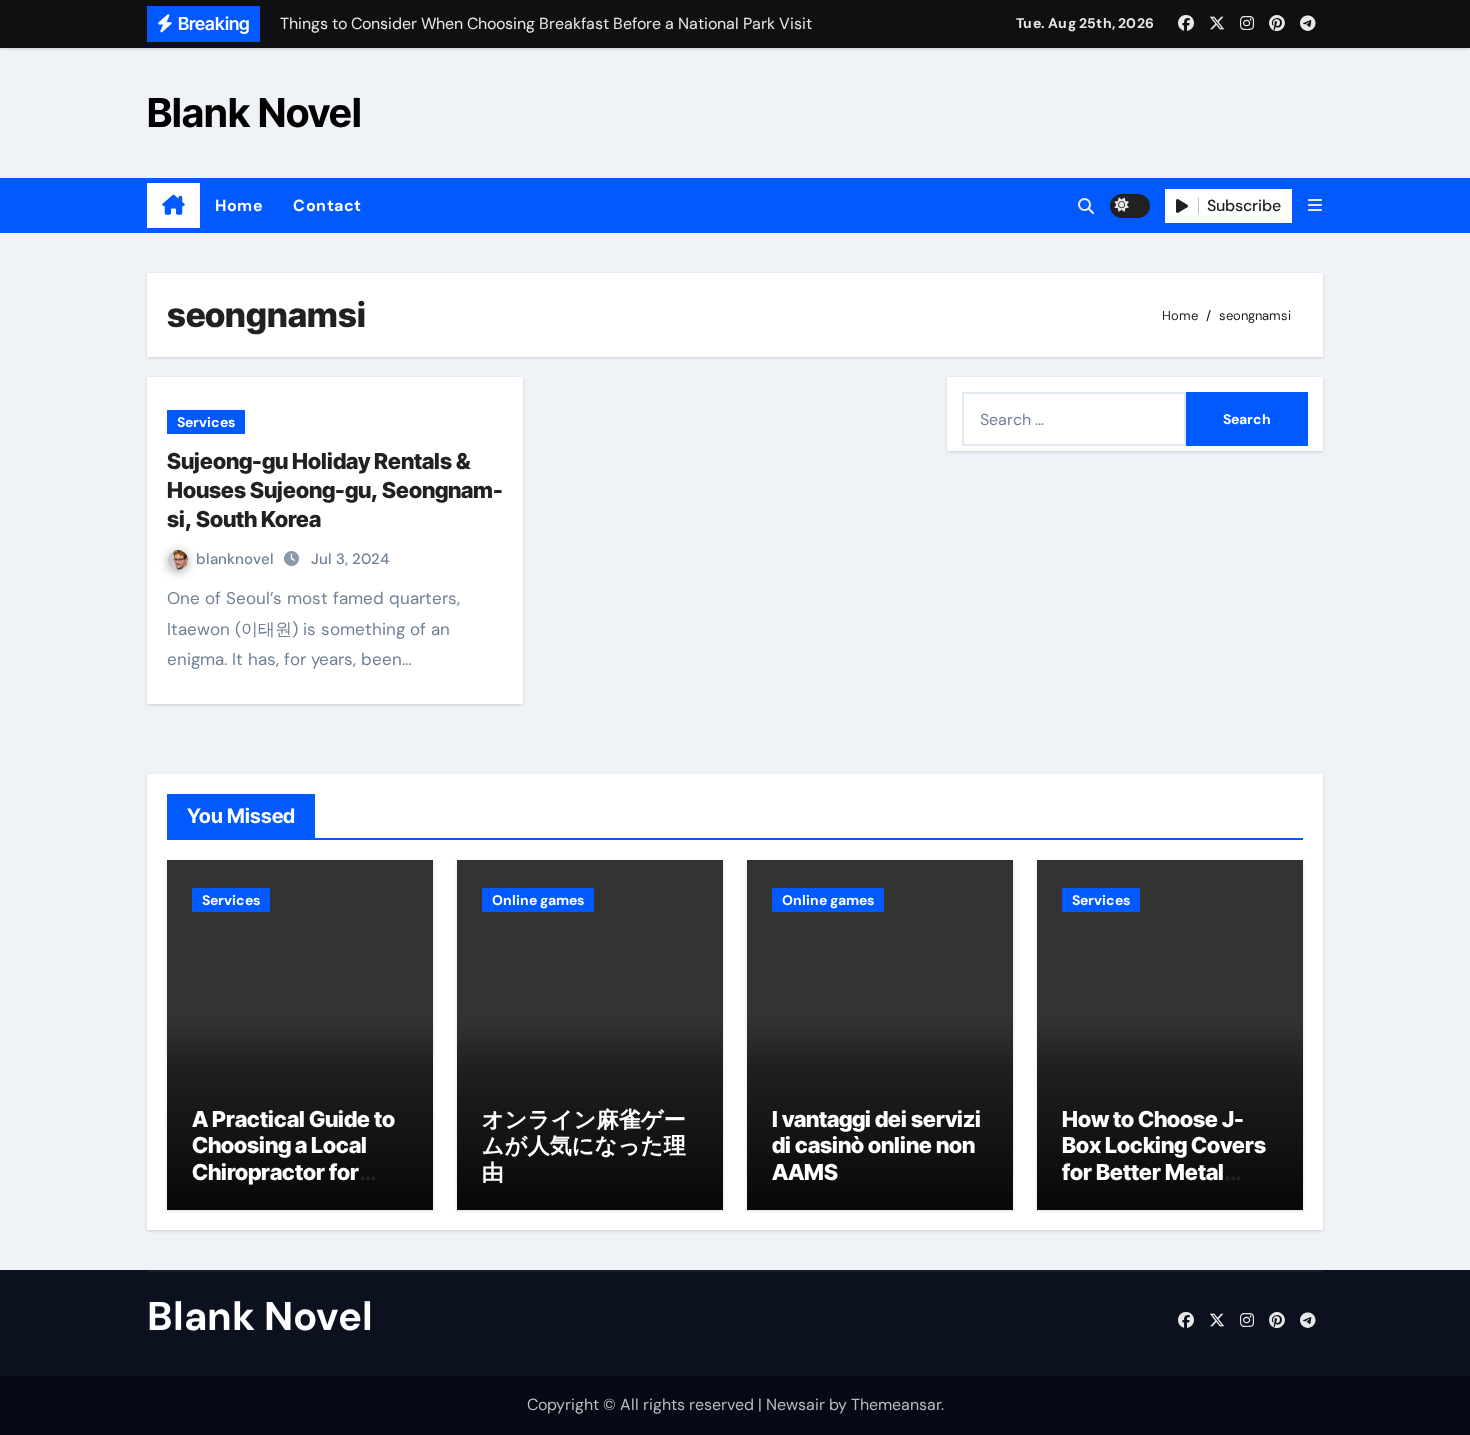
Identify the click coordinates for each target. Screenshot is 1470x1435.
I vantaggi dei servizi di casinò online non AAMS (876, 1145)
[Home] (173, 206)
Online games (538, 900)
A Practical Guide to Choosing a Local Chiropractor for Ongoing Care (293, 1158)
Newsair (795, 1404)
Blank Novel (254, 112)
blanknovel (237, 559)
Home (239, 205)
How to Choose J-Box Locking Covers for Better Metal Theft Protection (1164, 1158)
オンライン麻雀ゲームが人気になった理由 (584, 1145)
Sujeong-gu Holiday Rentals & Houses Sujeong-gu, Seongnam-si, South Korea (335, 489)
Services (206, 422)
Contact (327, 205)
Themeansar (896, 1404)
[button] (1315, 205)
